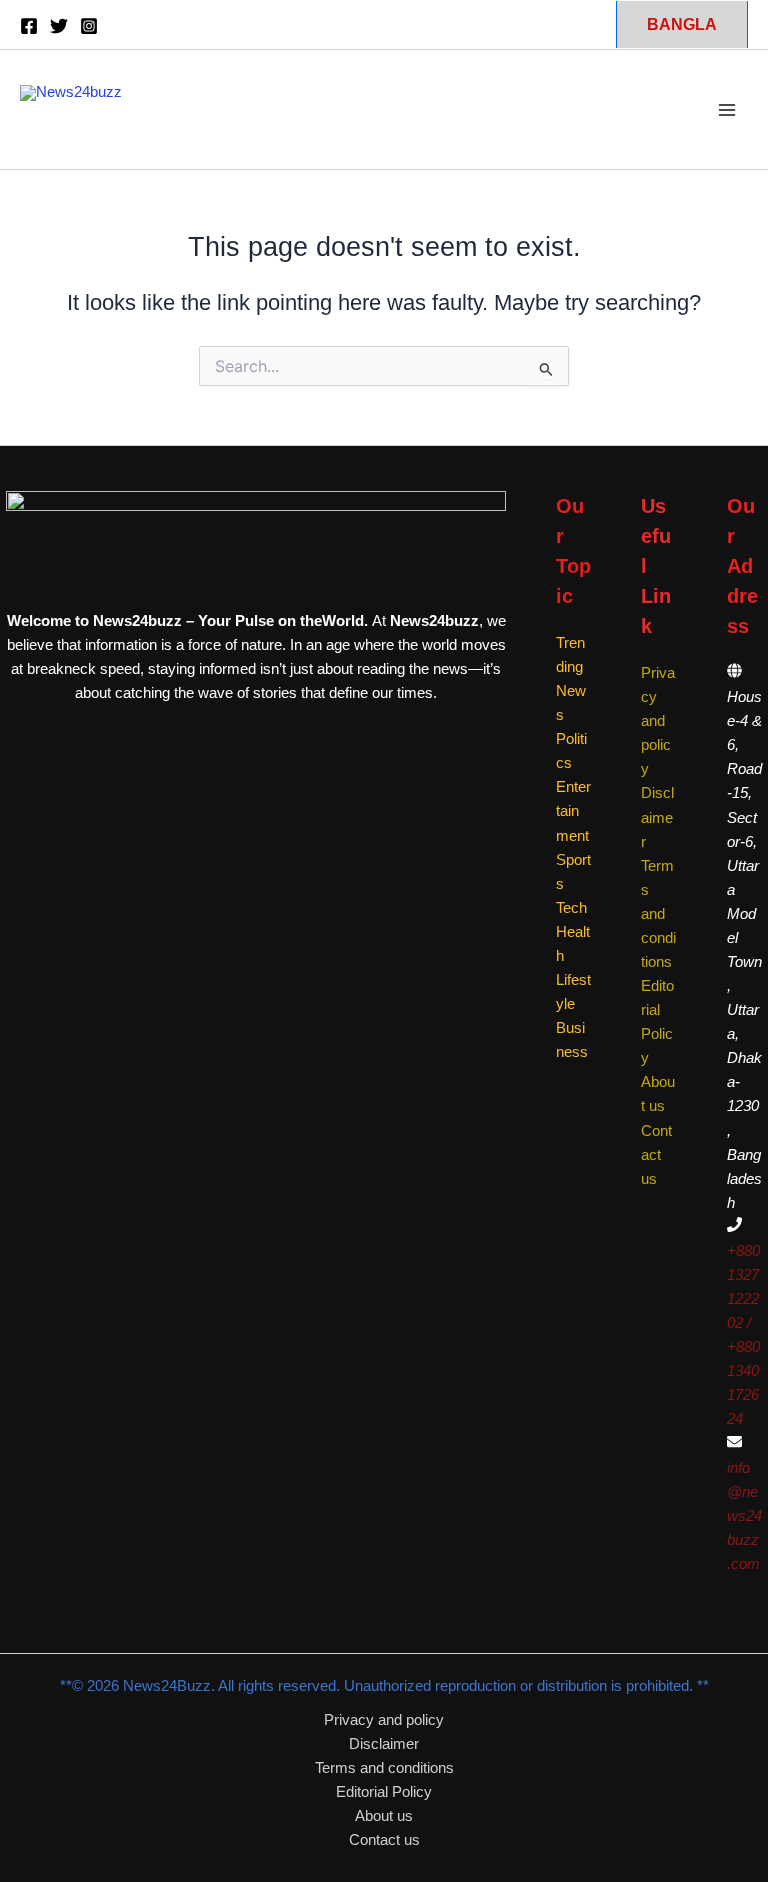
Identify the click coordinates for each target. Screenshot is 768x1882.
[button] (682, 24)
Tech (571, 908)
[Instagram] (89, 26)
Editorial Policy (384, 1792)
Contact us (656, 1155)
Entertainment (573, 811)
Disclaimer (657, 817)
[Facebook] (29, 26)
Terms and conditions (658, 914)
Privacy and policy (658, 721)
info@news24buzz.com (744, 1516)
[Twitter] (59, 26)
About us (384, 1816)
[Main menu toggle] (727, 110)
